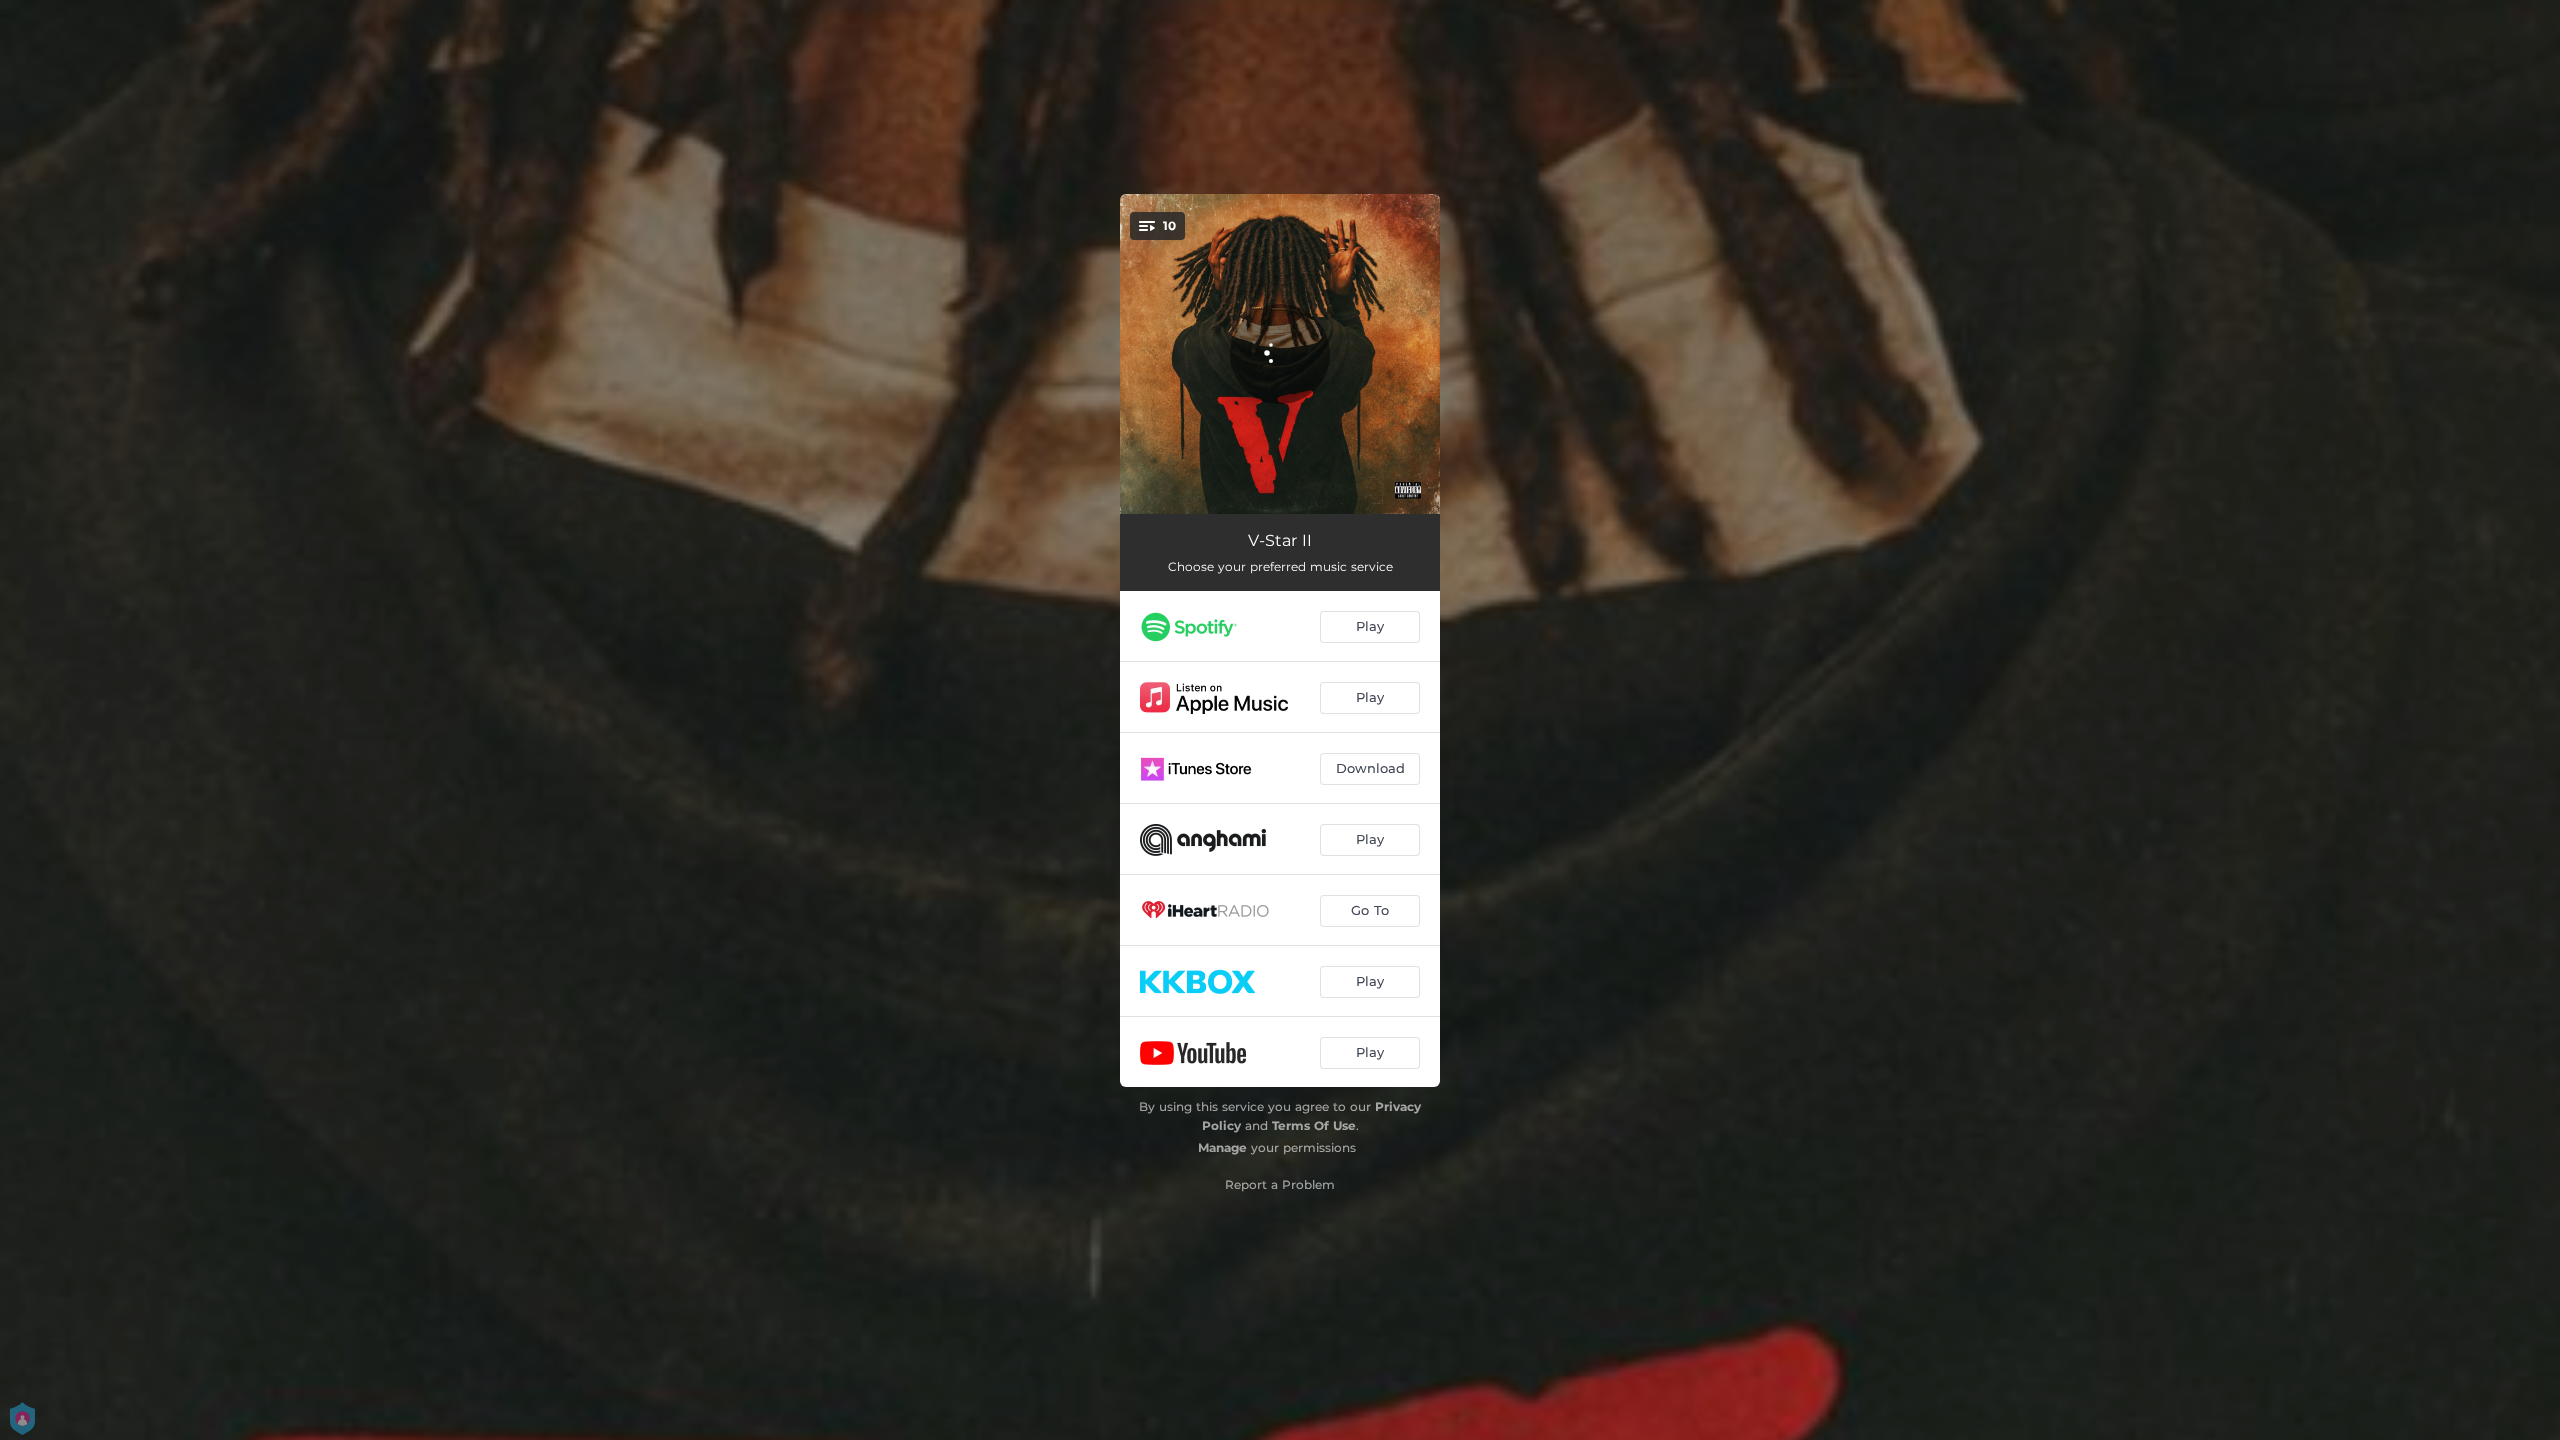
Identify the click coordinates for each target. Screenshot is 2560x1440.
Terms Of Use (1314, 1125)
